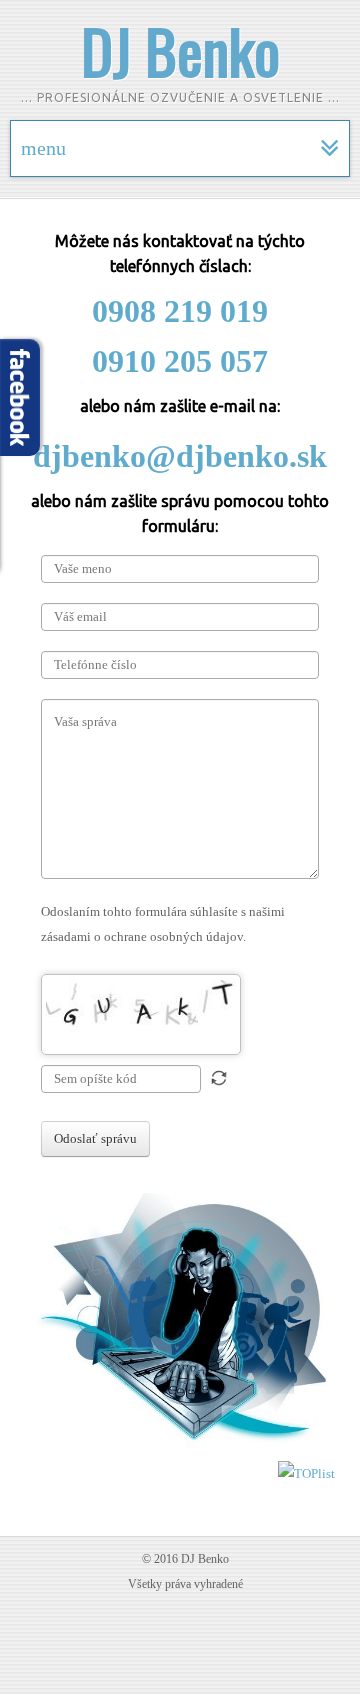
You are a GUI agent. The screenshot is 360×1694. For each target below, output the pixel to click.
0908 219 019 (180, 311)
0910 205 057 (180, 361)
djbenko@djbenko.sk (180, 456)
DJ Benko (180, 49)
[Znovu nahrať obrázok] (219, 1078)
